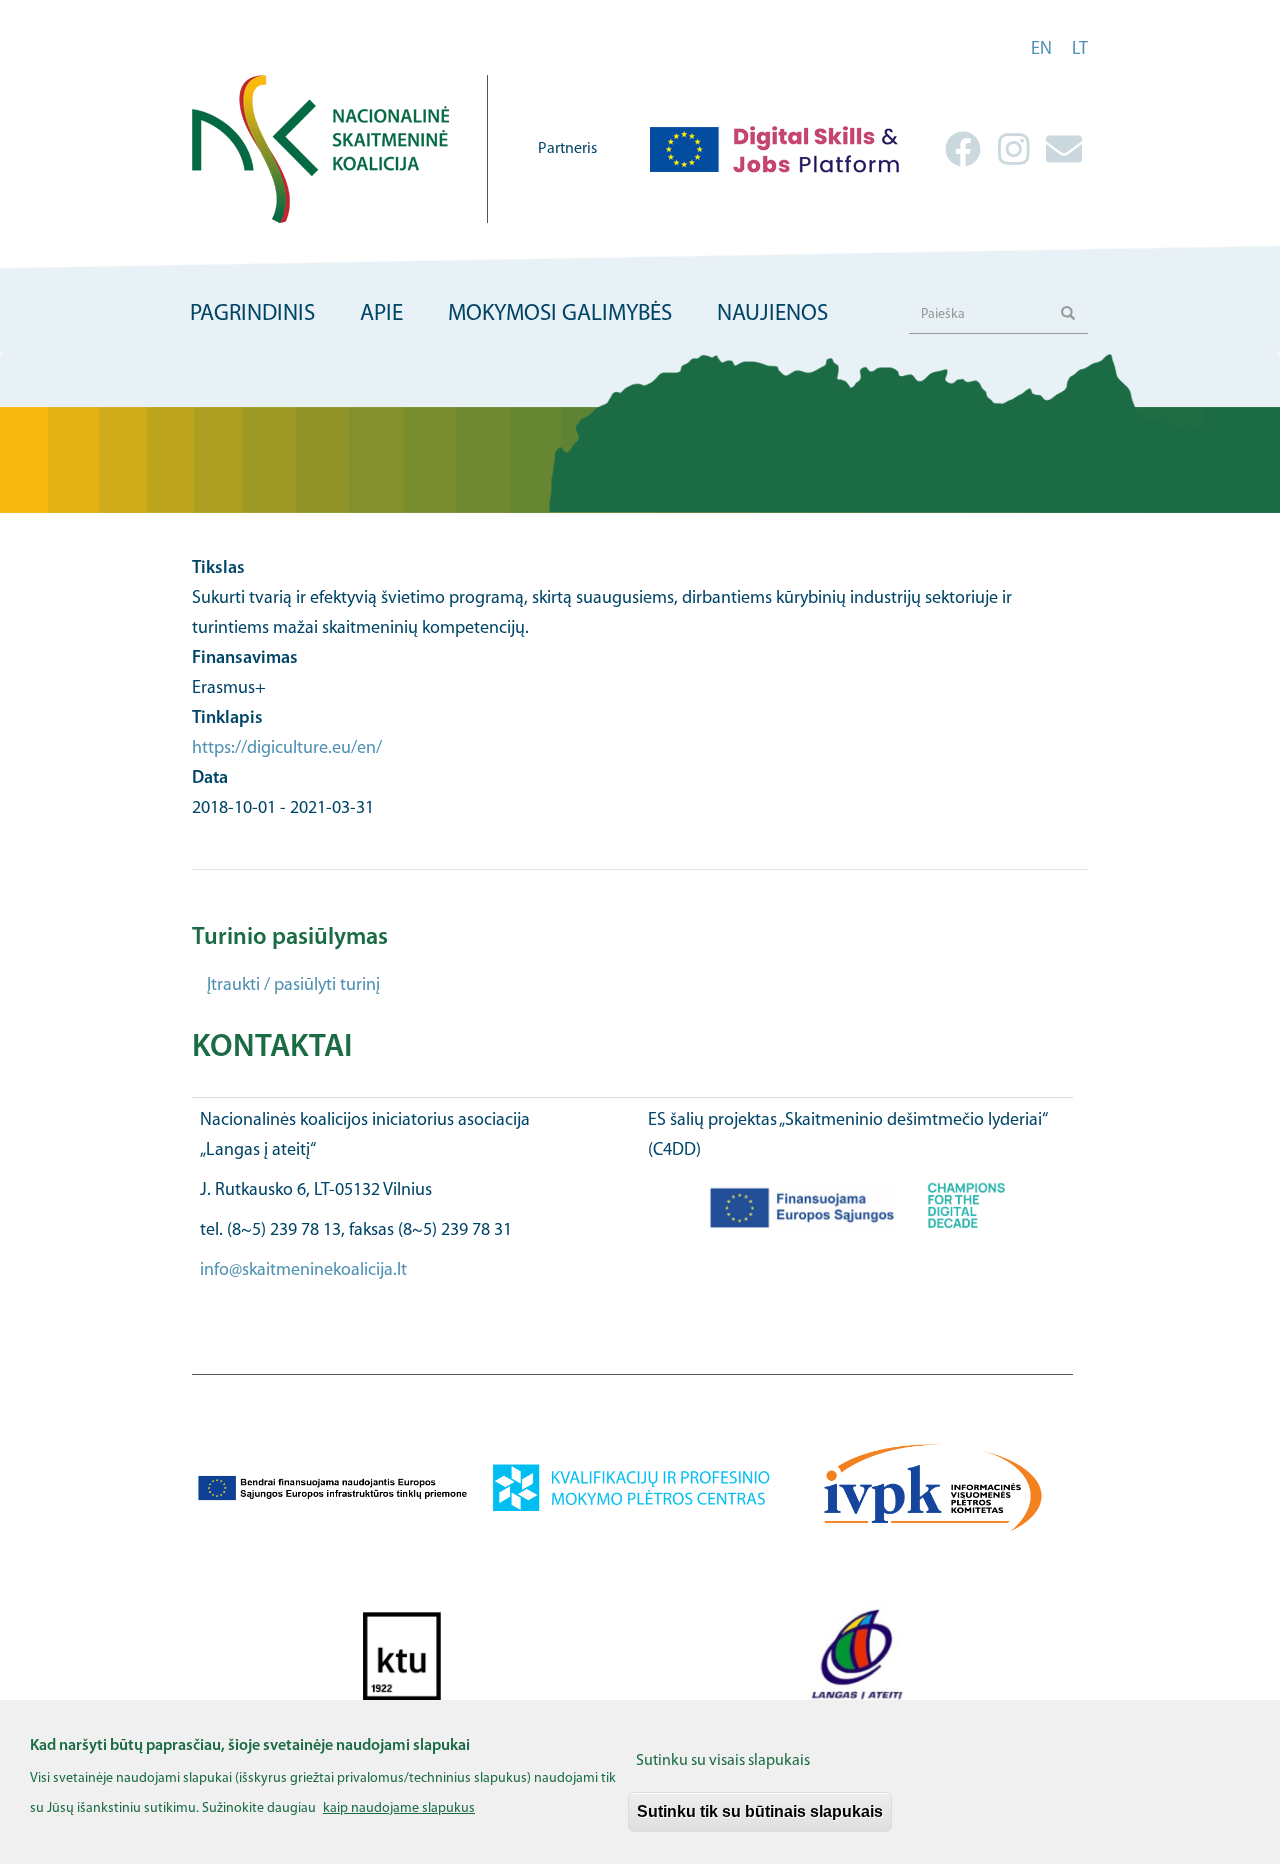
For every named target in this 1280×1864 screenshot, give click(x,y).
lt (1080, 50)
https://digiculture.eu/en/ (287, 749)
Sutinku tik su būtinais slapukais (760, 1811)
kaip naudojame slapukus (399, 1807)
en (1041, 50)
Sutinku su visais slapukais (723, 1761)
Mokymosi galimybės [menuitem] (560, 314)
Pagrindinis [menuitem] (252, 314)
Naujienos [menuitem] (772, 314)
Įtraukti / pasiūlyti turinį (293, 986)
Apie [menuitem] (381, 314)
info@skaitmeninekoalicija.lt (303, 1271)
